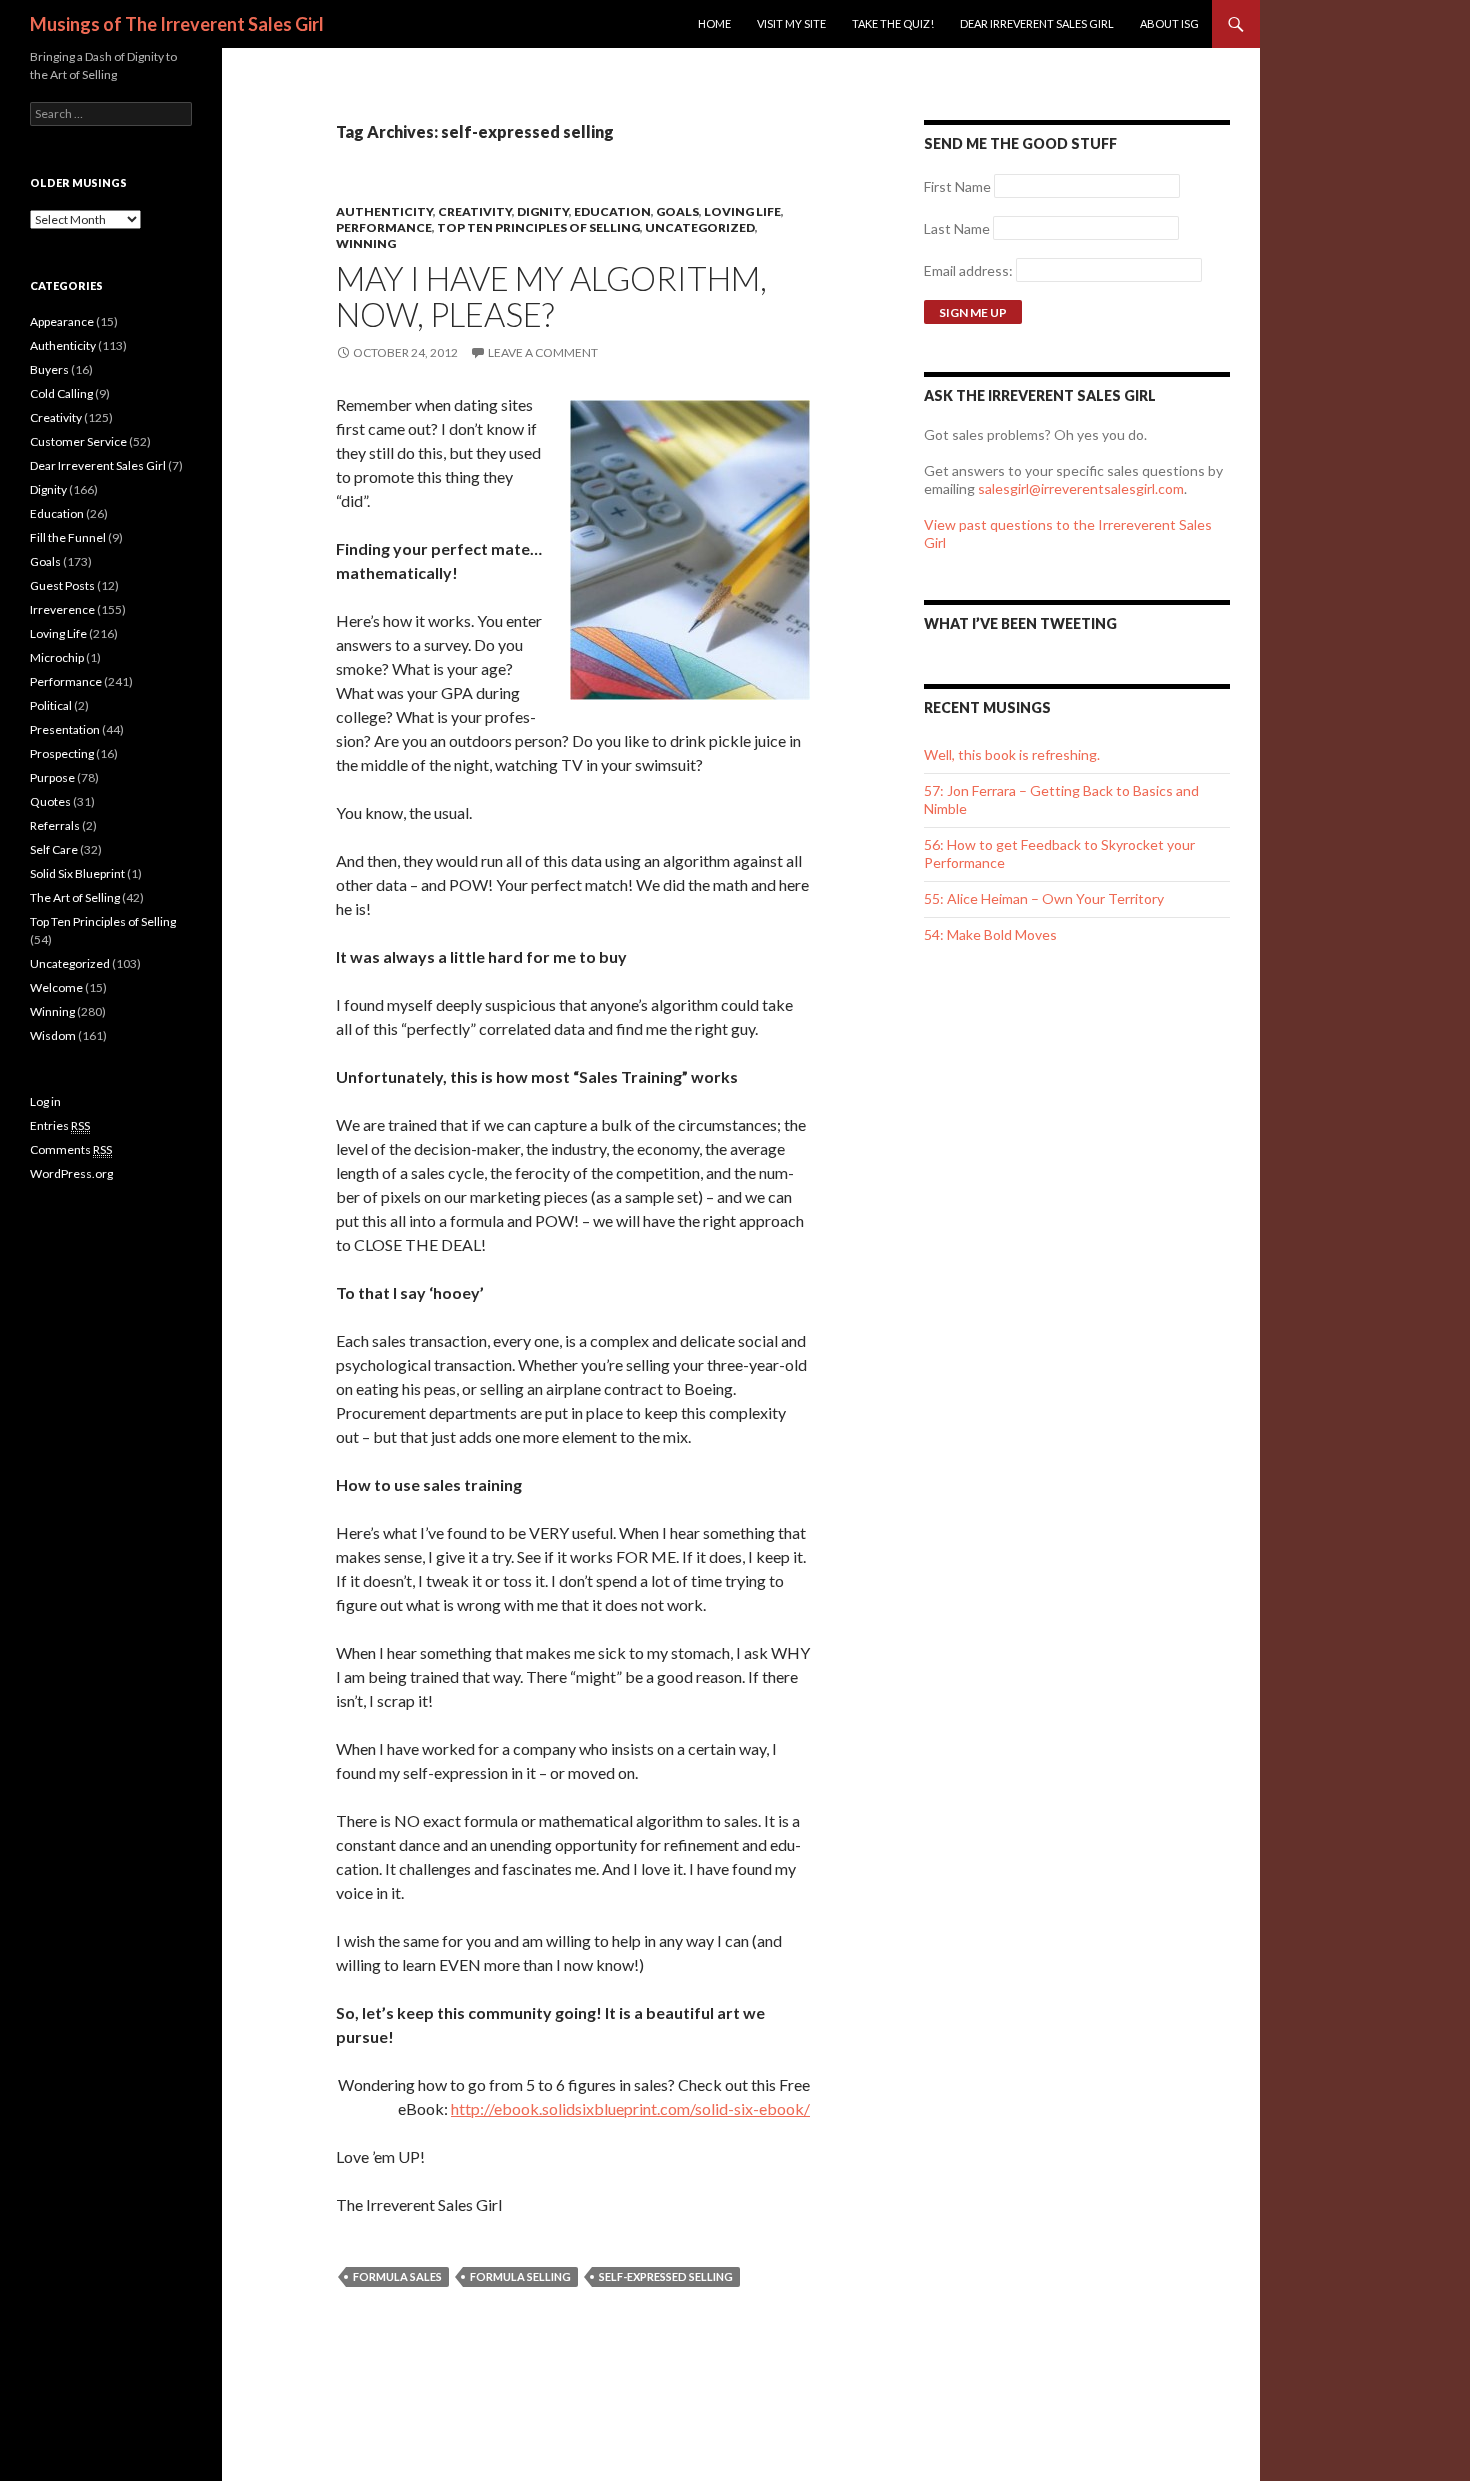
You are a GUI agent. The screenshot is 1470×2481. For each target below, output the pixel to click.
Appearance (62, 321)
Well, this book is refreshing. (1012, 754)
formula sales (397, 2276)
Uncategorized (700, 227)
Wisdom (53, 1035)
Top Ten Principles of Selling (538, 227)
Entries (60, 1125)
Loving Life (742, 211)
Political (51, 705)
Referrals (55, 825)
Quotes (50, 801)
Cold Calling (61, 393)
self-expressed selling (666, 2276)
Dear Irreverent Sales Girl (1037, 23)
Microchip (57, 657)
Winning (366, 243)
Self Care (54, 849)
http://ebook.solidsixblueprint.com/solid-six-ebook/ (630, 2108)
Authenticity (384, 211)
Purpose (52, 777)
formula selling (520, 2276)
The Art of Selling (75, 897)
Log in (45, 1101)
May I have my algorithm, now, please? (551, 296)
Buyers (49, 369)
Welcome (56, 987)
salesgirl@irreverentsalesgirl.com (1081, 488)
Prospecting (62, 753)
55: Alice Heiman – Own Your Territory (1044, 898)
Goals (677, 211)
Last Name (957, 228)
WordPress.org (71, 1173)
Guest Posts (62, 585)
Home (714, 23)
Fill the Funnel (68, 537)
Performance (384, 227)
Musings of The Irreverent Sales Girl (177, 24)
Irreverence (62, 609)
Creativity (475, 211)
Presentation (65, 729)
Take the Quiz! (893, 23)
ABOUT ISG (1169, 23)
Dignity (543, 211)
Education (612, 211)
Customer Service (78, 441)
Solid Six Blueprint (77, 873)
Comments (71, 1149)
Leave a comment (543, 352)
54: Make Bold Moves (990, 934)
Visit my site (791, 23)
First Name (957, 186)
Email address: (970, 270)
